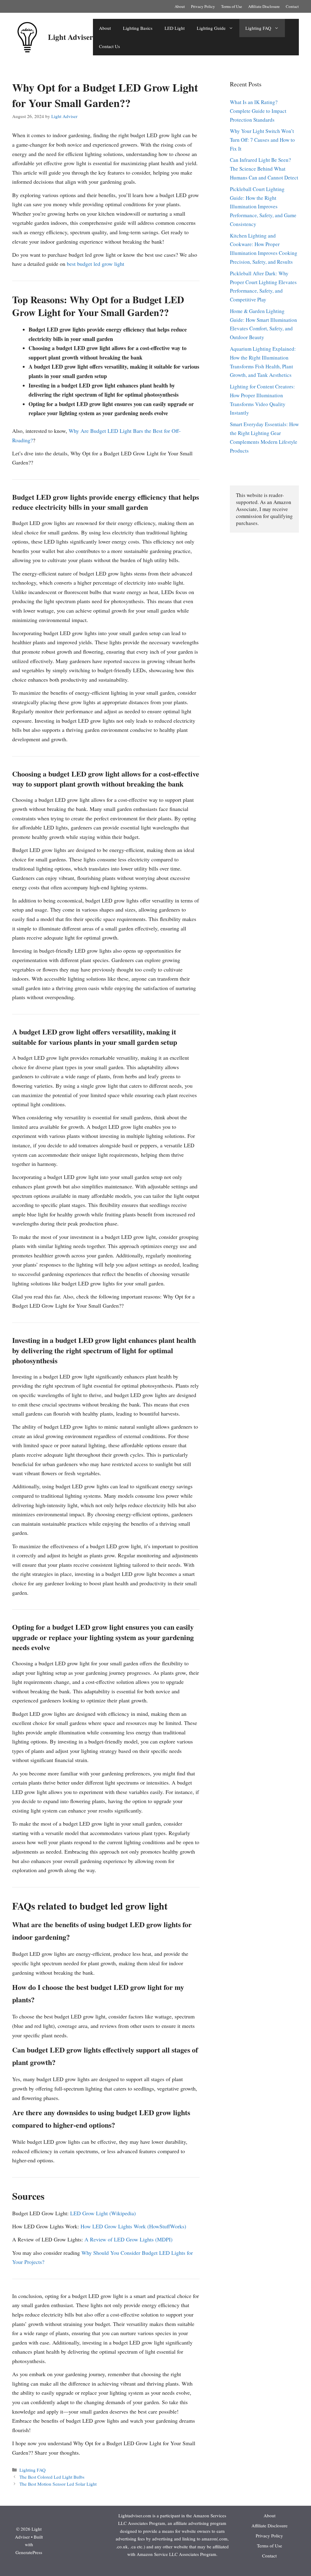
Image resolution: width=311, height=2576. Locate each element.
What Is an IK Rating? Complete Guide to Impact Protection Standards (258, 111)
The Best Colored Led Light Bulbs (52, 2477)
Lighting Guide (211, 28)
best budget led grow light (96, 264)
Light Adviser (70, 37)
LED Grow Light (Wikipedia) (103, 2213)
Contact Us (109, 46)
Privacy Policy (203, 6)
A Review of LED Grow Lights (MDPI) (128, 2239)
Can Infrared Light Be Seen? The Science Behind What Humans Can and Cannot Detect (264, 169)
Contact (292, 6)
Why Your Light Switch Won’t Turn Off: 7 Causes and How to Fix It (262, 140)
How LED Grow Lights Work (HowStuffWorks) (133, 2226)
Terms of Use (232, 6)
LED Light (175, 28)
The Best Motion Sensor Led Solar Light (58, 2484)
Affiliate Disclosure (264, 6)
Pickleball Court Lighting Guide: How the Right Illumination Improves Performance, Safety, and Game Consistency (263, 207)
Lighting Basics (138, 28)
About (180, 6)
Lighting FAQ (258, 28)
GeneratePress (29, 2552)
